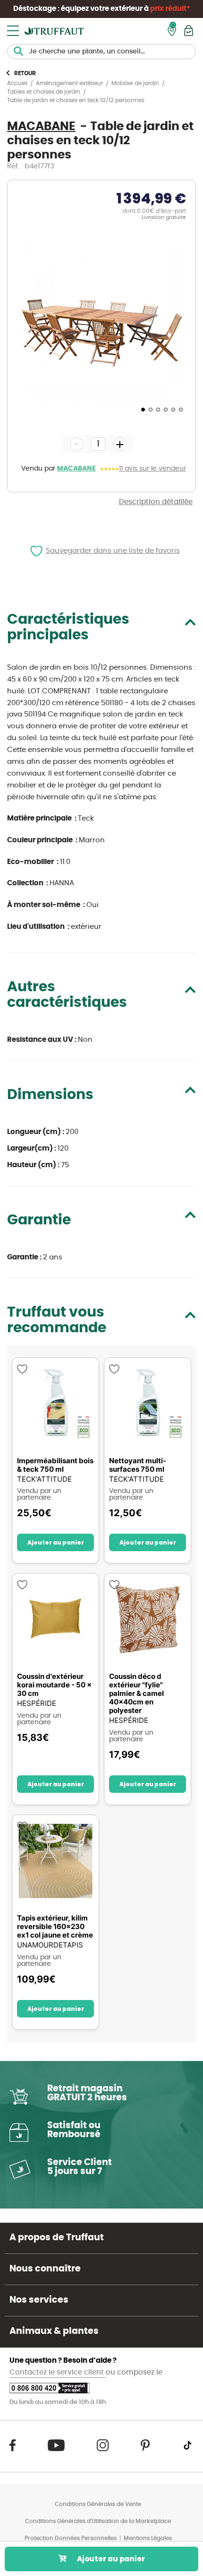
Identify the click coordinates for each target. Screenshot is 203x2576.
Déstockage (35, 9)
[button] (142, 409)
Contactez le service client (58, 2372)
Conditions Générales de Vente (98, 2504)
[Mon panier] (189, 31)
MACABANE (76, 469)
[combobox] (101, 52)
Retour (25, 73)
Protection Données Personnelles (71, 2538)
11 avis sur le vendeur (152, 469)
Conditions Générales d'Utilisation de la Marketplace (98, 2521)
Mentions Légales (148, 2538)
